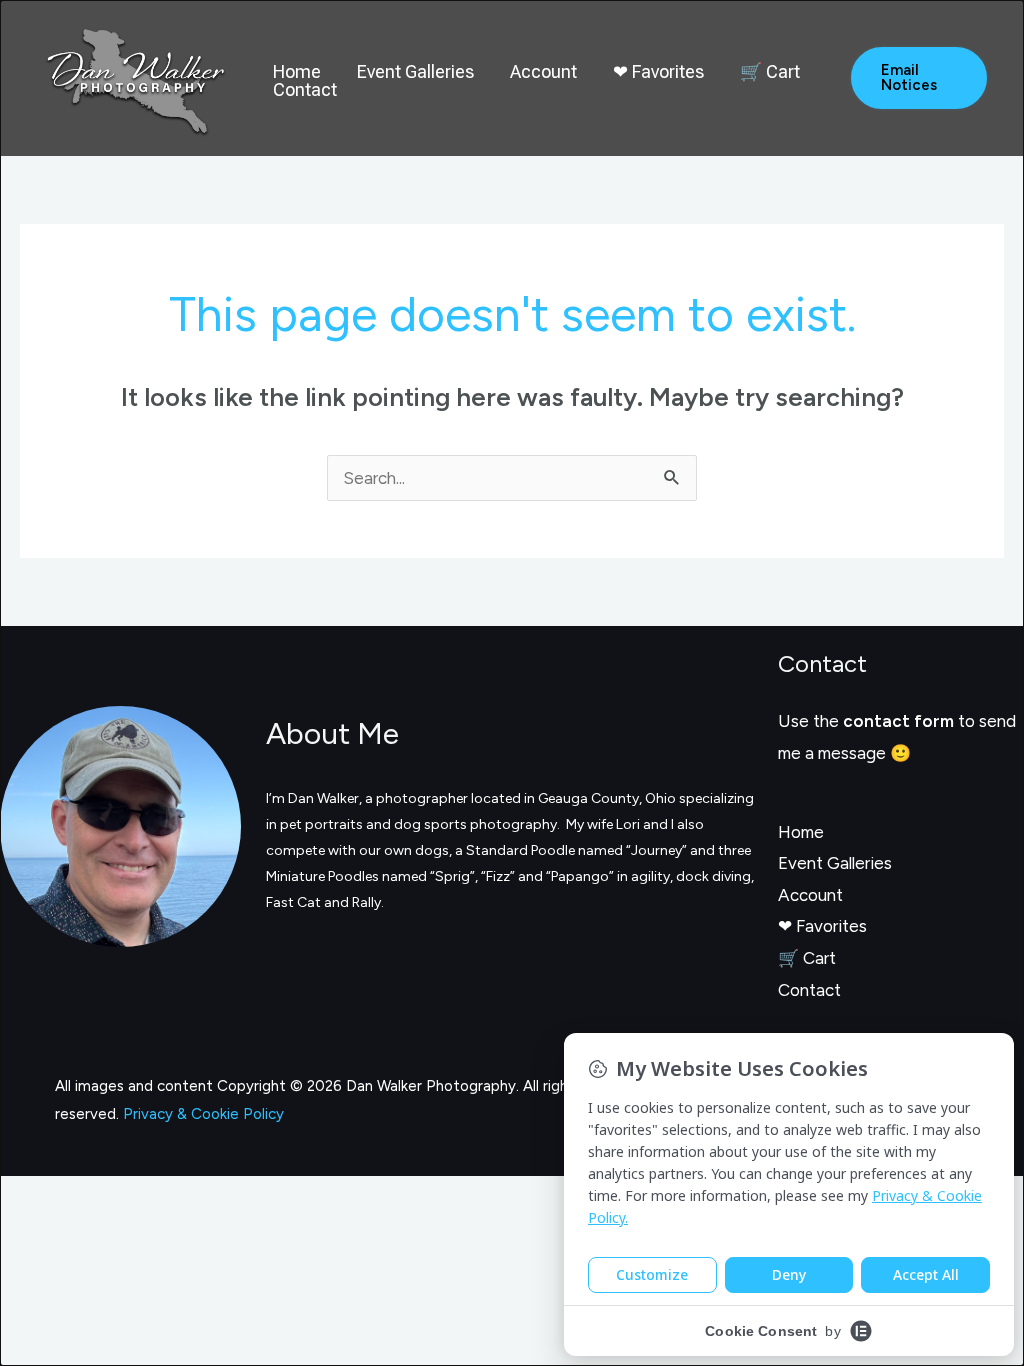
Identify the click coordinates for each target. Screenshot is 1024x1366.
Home (297, 72)
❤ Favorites (658, 72)
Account (543, 72)
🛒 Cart (770, 72)
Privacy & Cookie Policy (203, 1114)
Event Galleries (415, 72)
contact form (898, 721)
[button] (919, 78)
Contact (305, 90)
